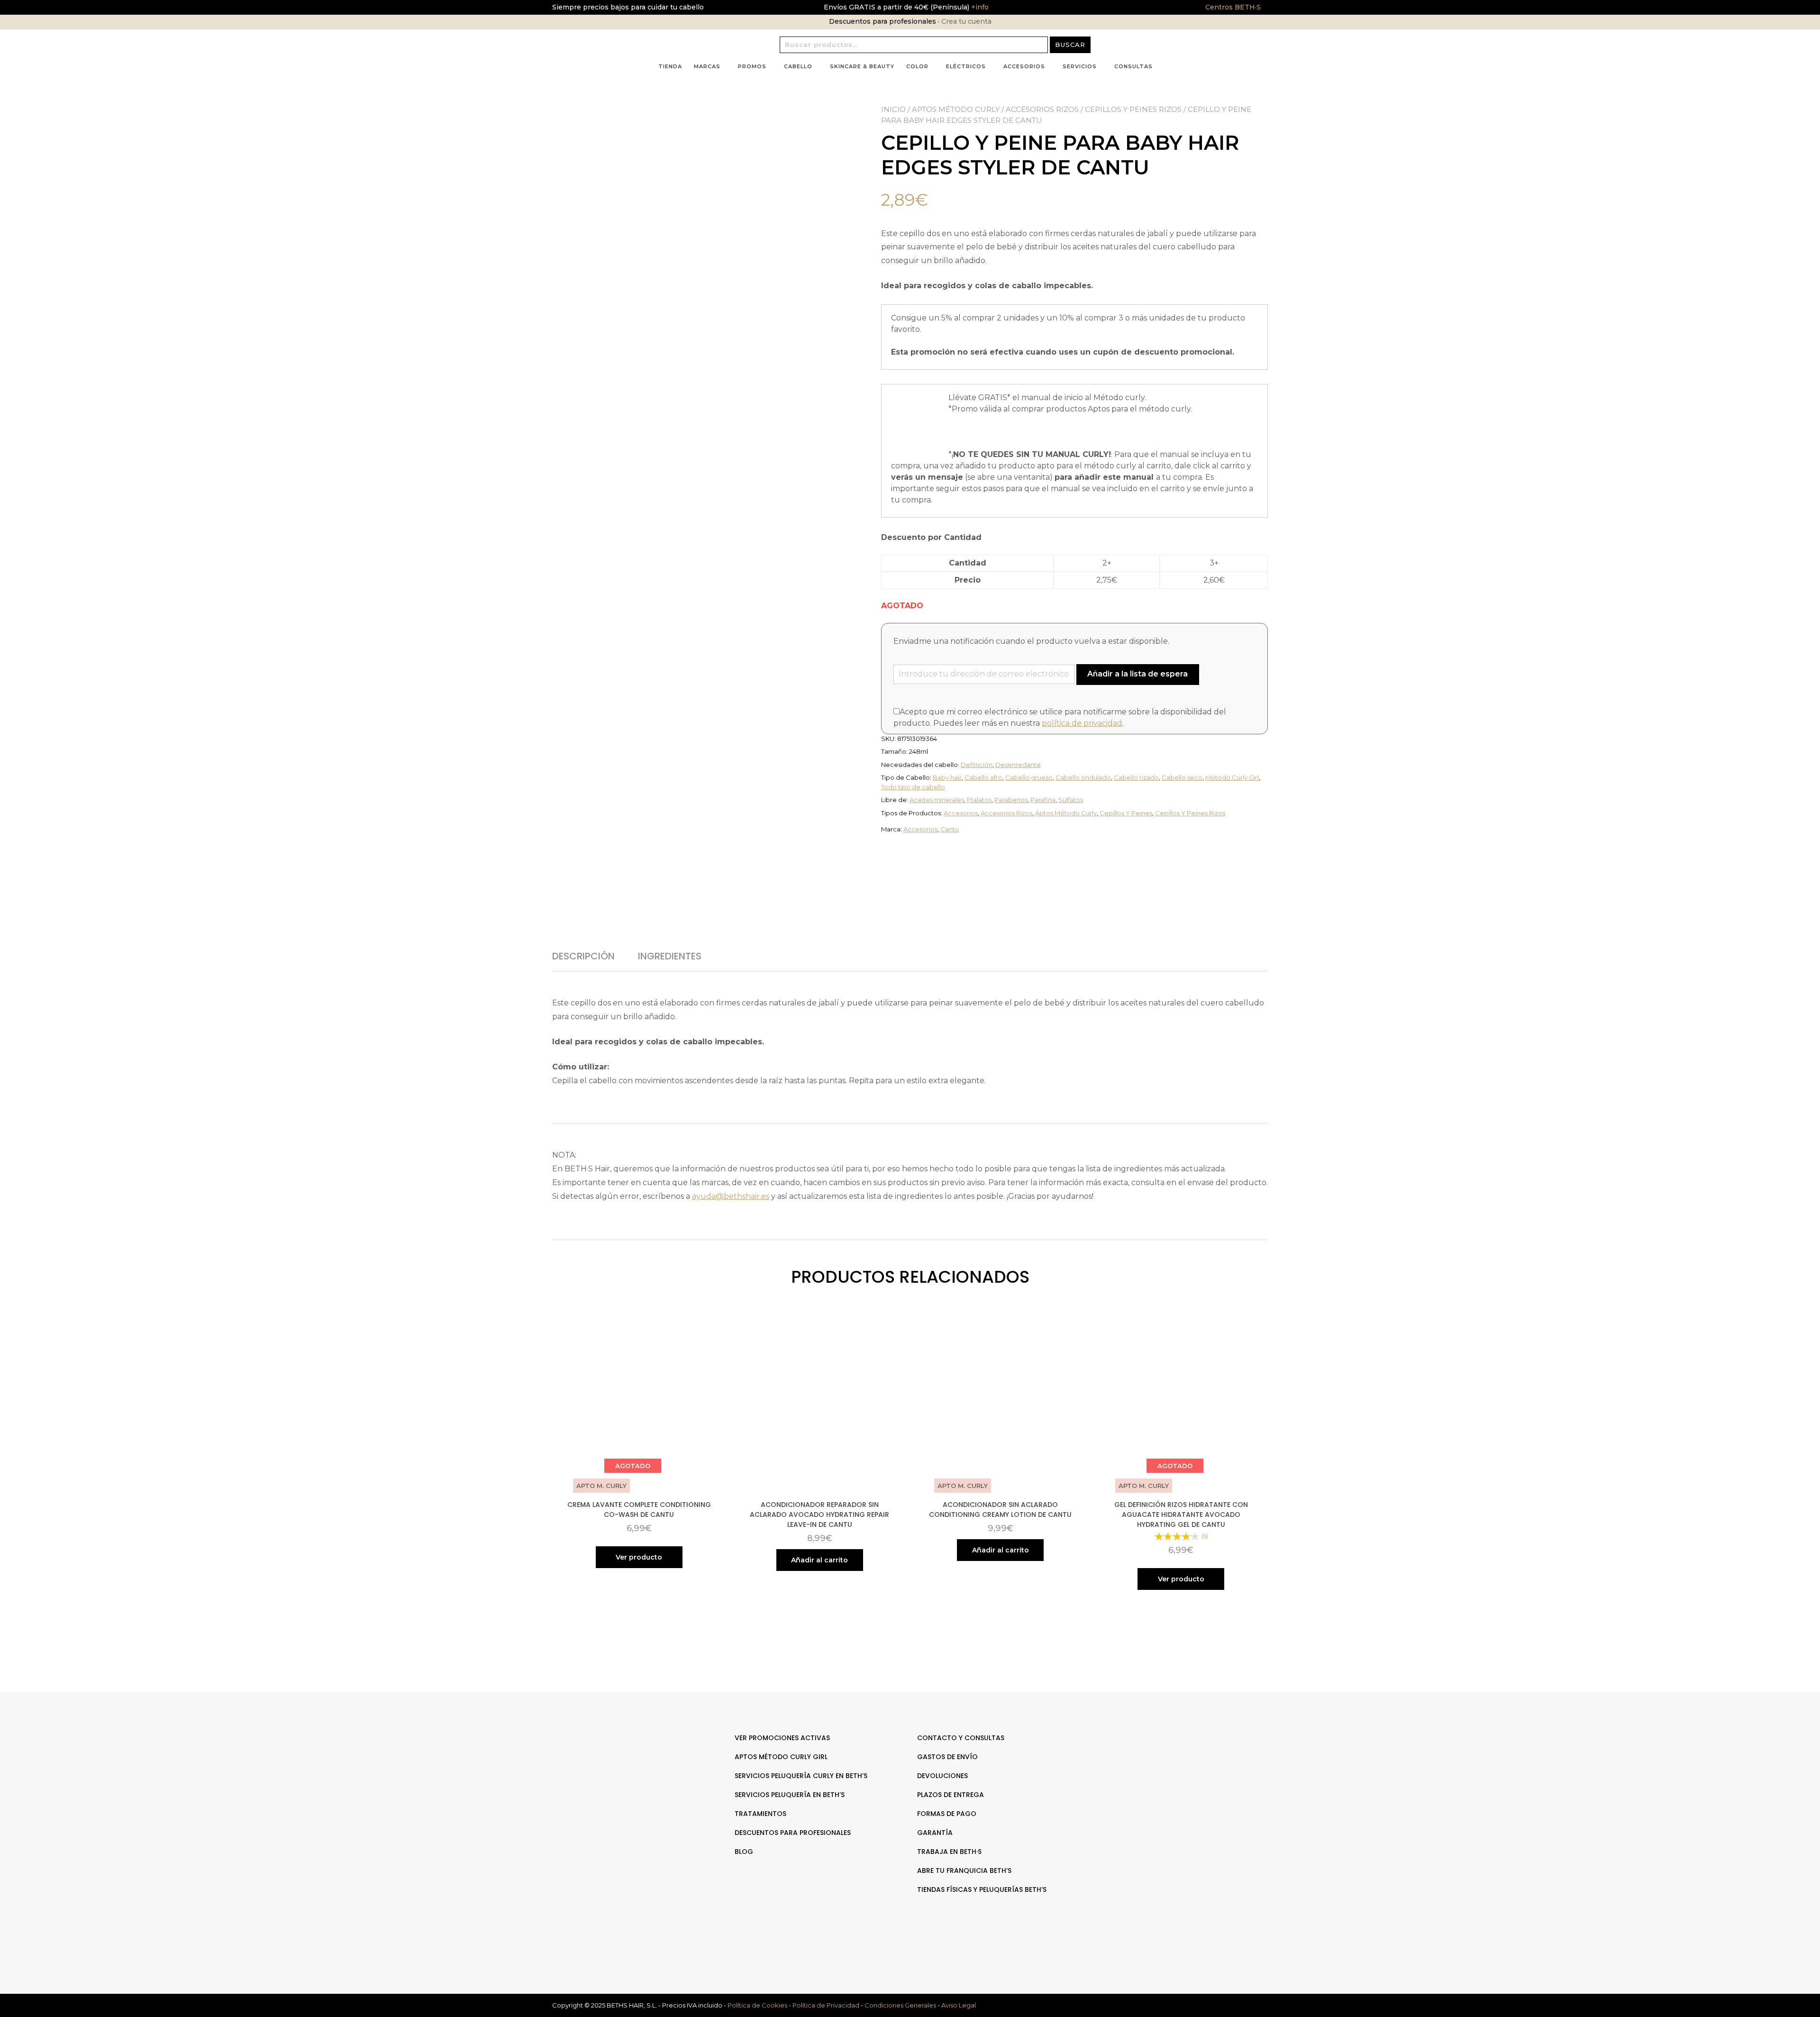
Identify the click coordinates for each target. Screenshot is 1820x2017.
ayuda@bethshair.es (731, 1196)
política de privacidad (1082, 723)
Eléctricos (966, 66)
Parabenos (1011, 800)
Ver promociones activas (782, 1738)
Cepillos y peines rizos (1133, 109)
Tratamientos (760, 1814)
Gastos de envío (947, 1757)
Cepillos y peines (1126, 813)
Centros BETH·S (1233, 7)
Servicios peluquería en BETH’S (790, 1795)
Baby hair (947, 777)
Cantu (950, 829)
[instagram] (1189, 1767)
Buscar (1070, 45)
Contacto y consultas (961, 1738)
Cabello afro (983, 777)
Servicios (1080, 66)
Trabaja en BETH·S (949, 1852)
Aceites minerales (937, 800)
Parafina (1043, 800)
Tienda (670, 66)
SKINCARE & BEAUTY (862, 66)
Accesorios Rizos (1042, 109)
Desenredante (1018, 765)
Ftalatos (979, 800)
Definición (977, 765)
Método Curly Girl (1232, 777)
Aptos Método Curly (956, 109)
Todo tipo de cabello (913, 787)
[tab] (594, 956)
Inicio (893, 109)
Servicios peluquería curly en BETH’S (801, 1776)
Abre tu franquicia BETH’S (964, 1871)
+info (979, 7)
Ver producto (639, 1557)
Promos (752, 66)
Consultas (1133, 66)
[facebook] (1179, 1767)
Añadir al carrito (819, 1560)
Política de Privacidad (826, 2005)
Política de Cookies (757, 2005)
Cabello (798, 66)
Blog (744, 1852)
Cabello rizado (1136, 777)
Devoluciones (942, 1776)
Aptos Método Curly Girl (781, 1757)
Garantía (935, 1833)
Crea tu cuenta (966, 21)
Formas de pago (947, 1814)
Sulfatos (1071, 800)
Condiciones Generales (900, 2005)
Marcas (707, 66)
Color (917, 66)
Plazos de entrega (951, 1795)
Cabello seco (1182, 777)
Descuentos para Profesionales (793, 1833)
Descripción (583, 956)
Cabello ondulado (1083, 777)
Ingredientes (670, 956)
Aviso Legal (959, 2005)
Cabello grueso (1029, 777)
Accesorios (1024, 66)
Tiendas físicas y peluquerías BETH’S (982, 1889)
